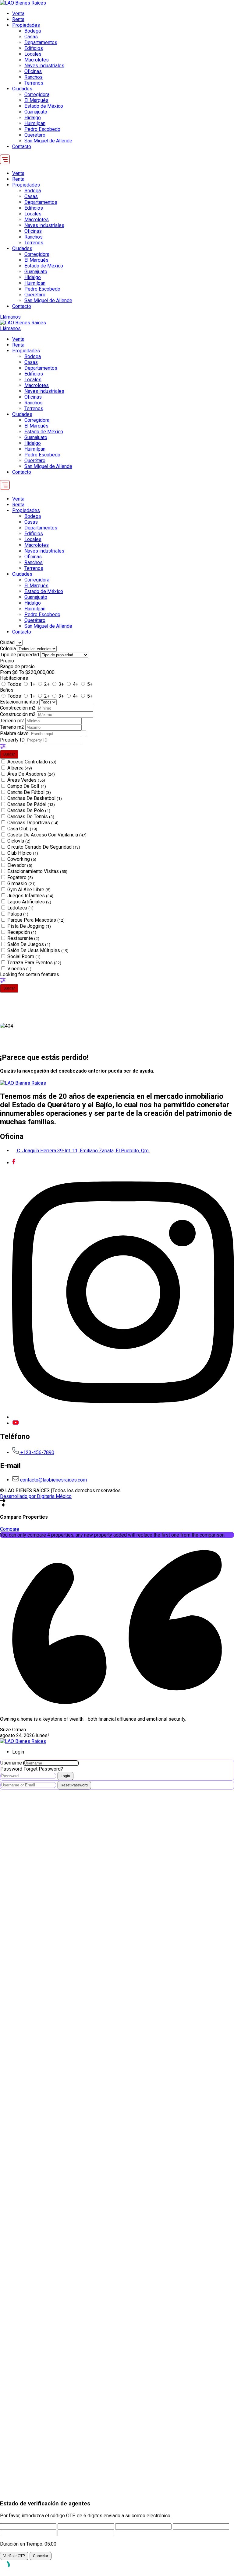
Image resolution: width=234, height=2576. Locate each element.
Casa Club (22, 829)
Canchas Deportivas (33, 823)
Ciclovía (19, 841)
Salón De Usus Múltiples (38, 950)
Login (65, 1776)
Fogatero (20, 877)
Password (11, 1769)
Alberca (20, 768)
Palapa (18, 914)
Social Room (24, 956)
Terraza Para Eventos (34, 963)
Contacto (22, 147)
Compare (10, 1529)
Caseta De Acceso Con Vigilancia (47, 835)
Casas (31, 37)
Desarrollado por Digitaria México (36, 1496)
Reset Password (74, 1785)
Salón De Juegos (29, 944)
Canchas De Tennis (31, 817)
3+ (61, 684)
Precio (7, 661)
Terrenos (34, 83)
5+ (90, 684)
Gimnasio (21, 883)
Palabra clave (15, 733)
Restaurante (23, 938)
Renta (18, 19)
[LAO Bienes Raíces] (23, 3)
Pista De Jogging (29, 926)
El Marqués (36, 100)
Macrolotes (37, 60)
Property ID (13, 740)
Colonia (9, 649)
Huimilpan (35, 123)
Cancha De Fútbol (29, 792)
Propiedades (26, 25)
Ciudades (22, 89)
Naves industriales (44, 66)
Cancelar (41, 2556)
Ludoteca (20, 908)
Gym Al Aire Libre (29, 890)
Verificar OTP (14, 2556)
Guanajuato (36, 112)
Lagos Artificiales (29, 902)
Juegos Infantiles (30, 896)
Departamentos (41, 42)
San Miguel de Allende (48, 141)
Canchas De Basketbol (35, 798)
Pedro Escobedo (42, 129)
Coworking (22, 859)
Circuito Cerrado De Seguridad (44, 847)
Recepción (22, 932)
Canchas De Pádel (31, 804)
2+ (47, 684)
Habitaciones (14, 678)
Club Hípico (23, 853)
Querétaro (35, 135)
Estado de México (44, 106)
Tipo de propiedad (20, 655)
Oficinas (33, 71)
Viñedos (19, 969)
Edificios (34, 48)
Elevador (20, 865)
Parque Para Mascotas (36, 920)
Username (11, 1763)
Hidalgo (33, 118)
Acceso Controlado (32, 762)
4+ (76, 684)
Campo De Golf (27, 786)
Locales (33, 54)
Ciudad (7, 642)
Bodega (33, 31)
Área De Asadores (31, 774)
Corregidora (37, 94)
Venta (18, 14)
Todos (14, 684)
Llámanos (10, 317)
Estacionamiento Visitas (37, 871)
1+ (33, 684)
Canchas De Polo (29, 810)
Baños (7, 690)
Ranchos (34, 77)
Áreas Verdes (26, 780)
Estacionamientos (20, 702)
